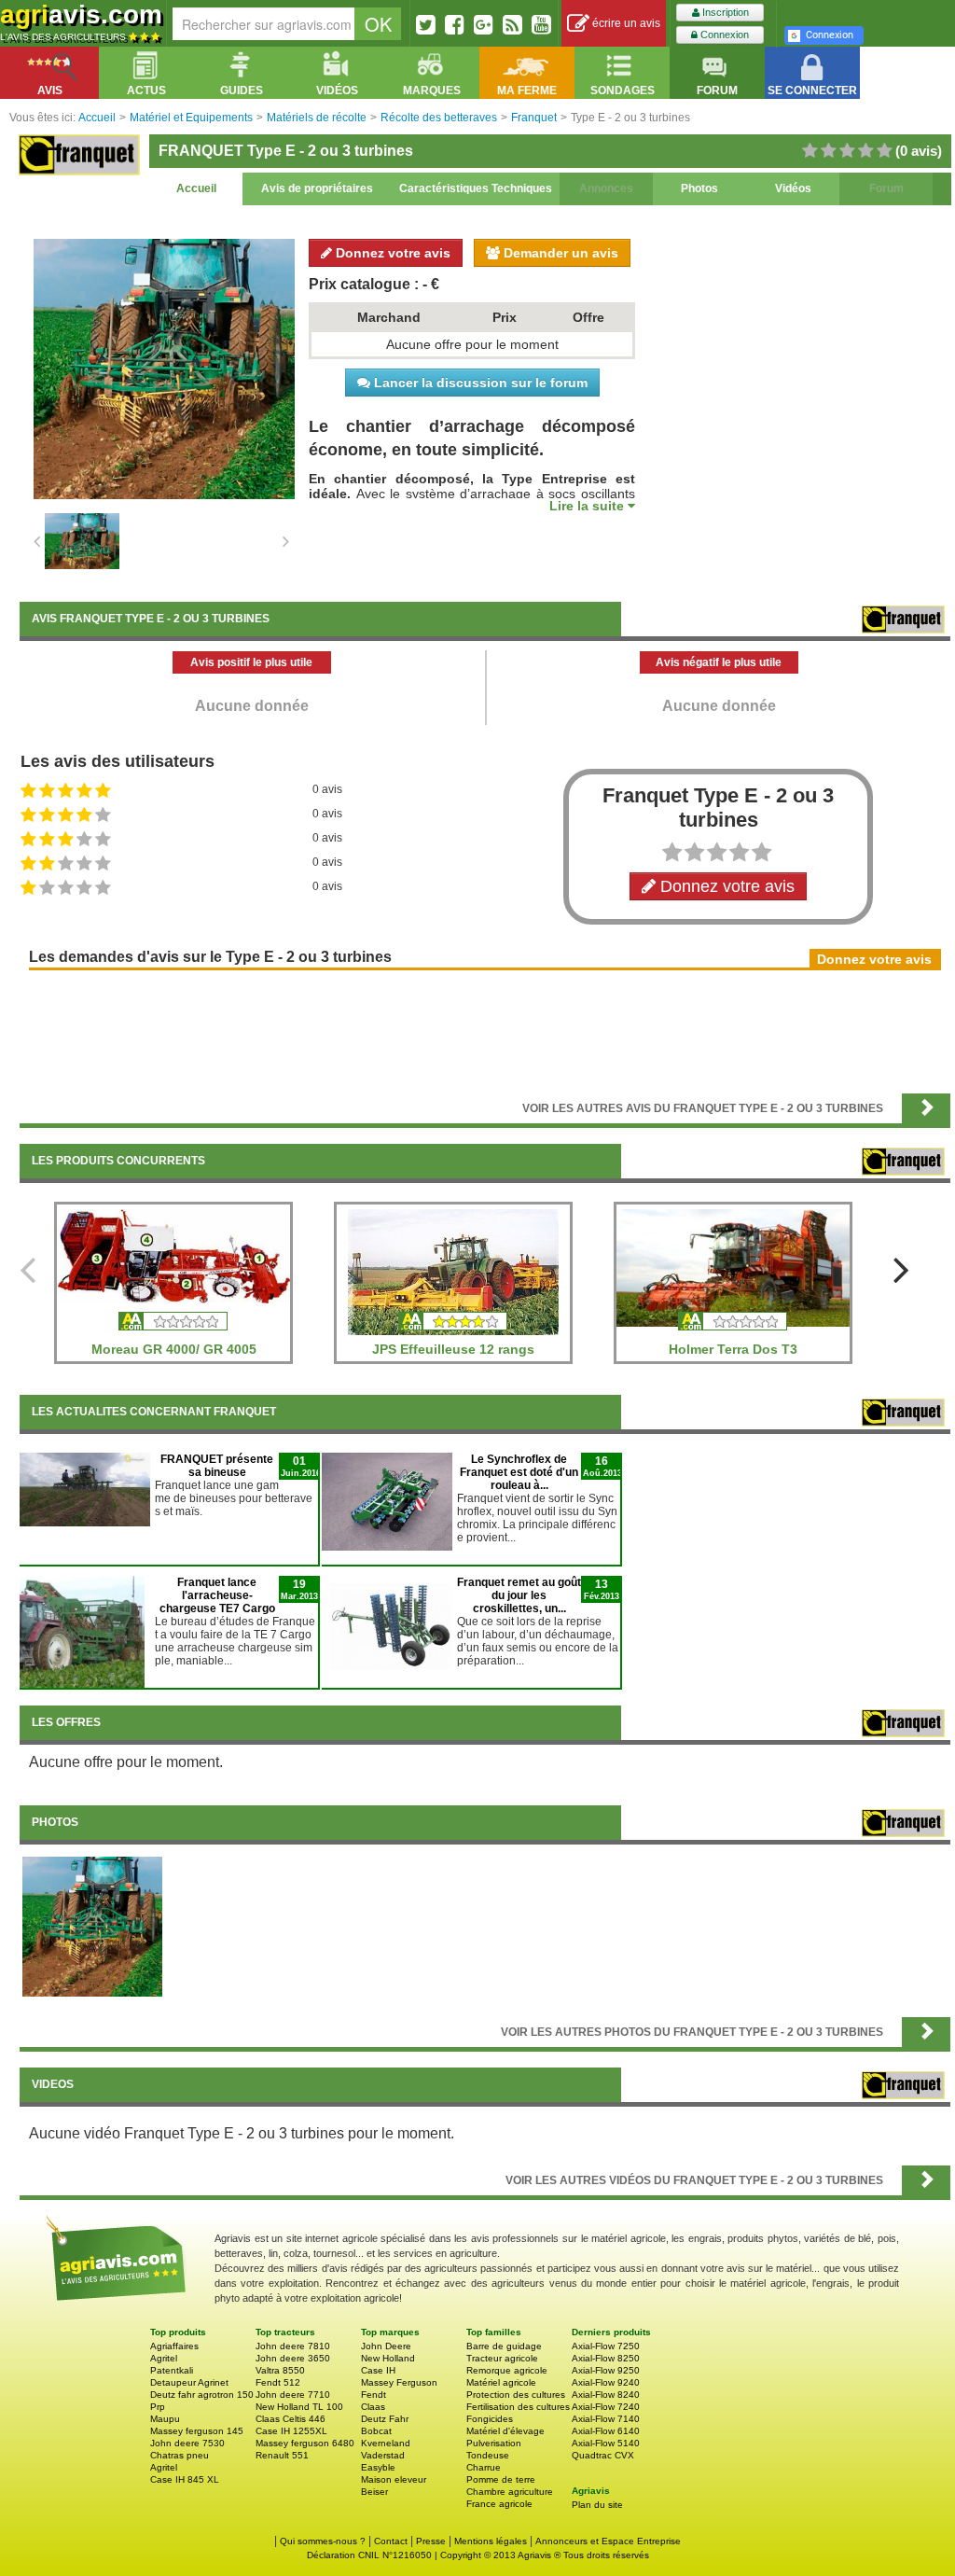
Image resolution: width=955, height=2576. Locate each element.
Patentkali (172, 2370)
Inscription (724, 12)
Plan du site (597, 2505)
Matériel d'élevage (505, 2431)
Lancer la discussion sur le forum (479, 383)
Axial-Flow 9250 (606, 2370)
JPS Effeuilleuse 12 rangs (453, 1349)
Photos (699, 188)
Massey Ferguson (399, 2382)
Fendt (374, 2395)
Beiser (374, 2492)
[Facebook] (455, 24)
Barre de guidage (504, 2346)
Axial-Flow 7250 (606, 2346)
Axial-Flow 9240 (606, 2382)
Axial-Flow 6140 (606, 2431)
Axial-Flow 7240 (606, 2407)
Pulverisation (494, 2443)
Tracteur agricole (502, 2358)
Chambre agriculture (510, 2492)
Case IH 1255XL (291, 2431)
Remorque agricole (507, 2370)
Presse (431, 2541)
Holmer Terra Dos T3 (733, 1349)
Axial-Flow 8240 (606, 2395)
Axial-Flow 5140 (606, 2443)
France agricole (499, 2504)
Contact (391, 2541)
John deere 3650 (293, 2358)
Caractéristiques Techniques (476, 188)
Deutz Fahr (385, 2419)
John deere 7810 (293, 2346)
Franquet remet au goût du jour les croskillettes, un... (519, 1595)
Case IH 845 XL (185, 2479)
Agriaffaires (174, 2346)
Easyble (378, 2467)
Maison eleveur (394, 2479)
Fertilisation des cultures (518, 2407)
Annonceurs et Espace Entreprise (608, 2541)
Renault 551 (282, 2455)
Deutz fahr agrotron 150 (202, 2395)
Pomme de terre (501, 2479)
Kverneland (386, 2443)
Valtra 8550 (280, 2370)
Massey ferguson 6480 (305, 2443)
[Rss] (512, 24)
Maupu (165, 2419)
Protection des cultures (516, 2395)
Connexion (723, 35)
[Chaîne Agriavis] (541, 24)
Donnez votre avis (391, 253)
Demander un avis (559, 253)
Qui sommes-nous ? (323, 2541)
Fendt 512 (278, 2382)
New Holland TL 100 (299, 2407)
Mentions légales (491, 2541)
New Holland (388, 2358)
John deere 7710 (293, 2395)
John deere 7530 (187, 2443)
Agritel (164, 2358)
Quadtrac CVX (603, 2455)
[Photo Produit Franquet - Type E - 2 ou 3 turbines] (92, 1926)
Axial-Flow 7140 (606, 2419)
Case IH (378, 2370)
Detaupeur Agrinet (189, 2382)
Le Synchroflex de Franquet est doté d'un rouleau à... (519, 1472)
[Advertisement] (485, 1030)
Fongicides (490, 2419)
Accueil (196, 188)
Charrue (484, 2467)
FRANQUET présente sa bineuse (217, 1466)
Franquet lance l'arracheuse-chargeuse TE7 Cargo (217, 1595)
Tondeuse (488, 2455)
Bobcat (376, 2431)
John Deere (386, 2346)
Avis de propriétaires (317, 188)
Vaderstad (383, 2455)
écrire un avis (625, 23)
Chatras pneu (180, 2455)
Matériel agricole (501, 2382)
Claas (373, 2407)
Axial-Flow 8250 (606, 2358)
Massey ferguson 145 (197, 2431)
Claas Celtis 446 (291, 2419)
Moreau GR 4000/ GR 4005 (174, 1349)
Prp (158, 2407)
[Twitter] (426, 24)
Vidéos (793, 188)
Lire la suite (588, 506)
